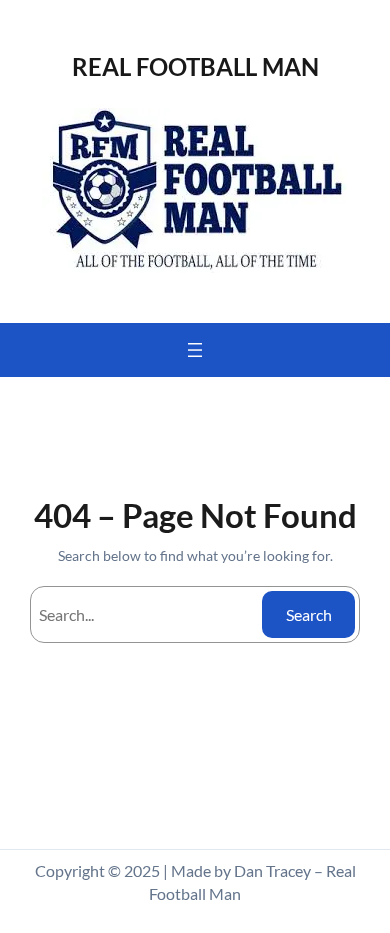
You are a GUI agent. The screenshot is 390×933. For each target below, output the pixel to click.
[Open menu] (195, 350)
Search (309, 614)
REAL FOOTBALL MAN (195, 66)
